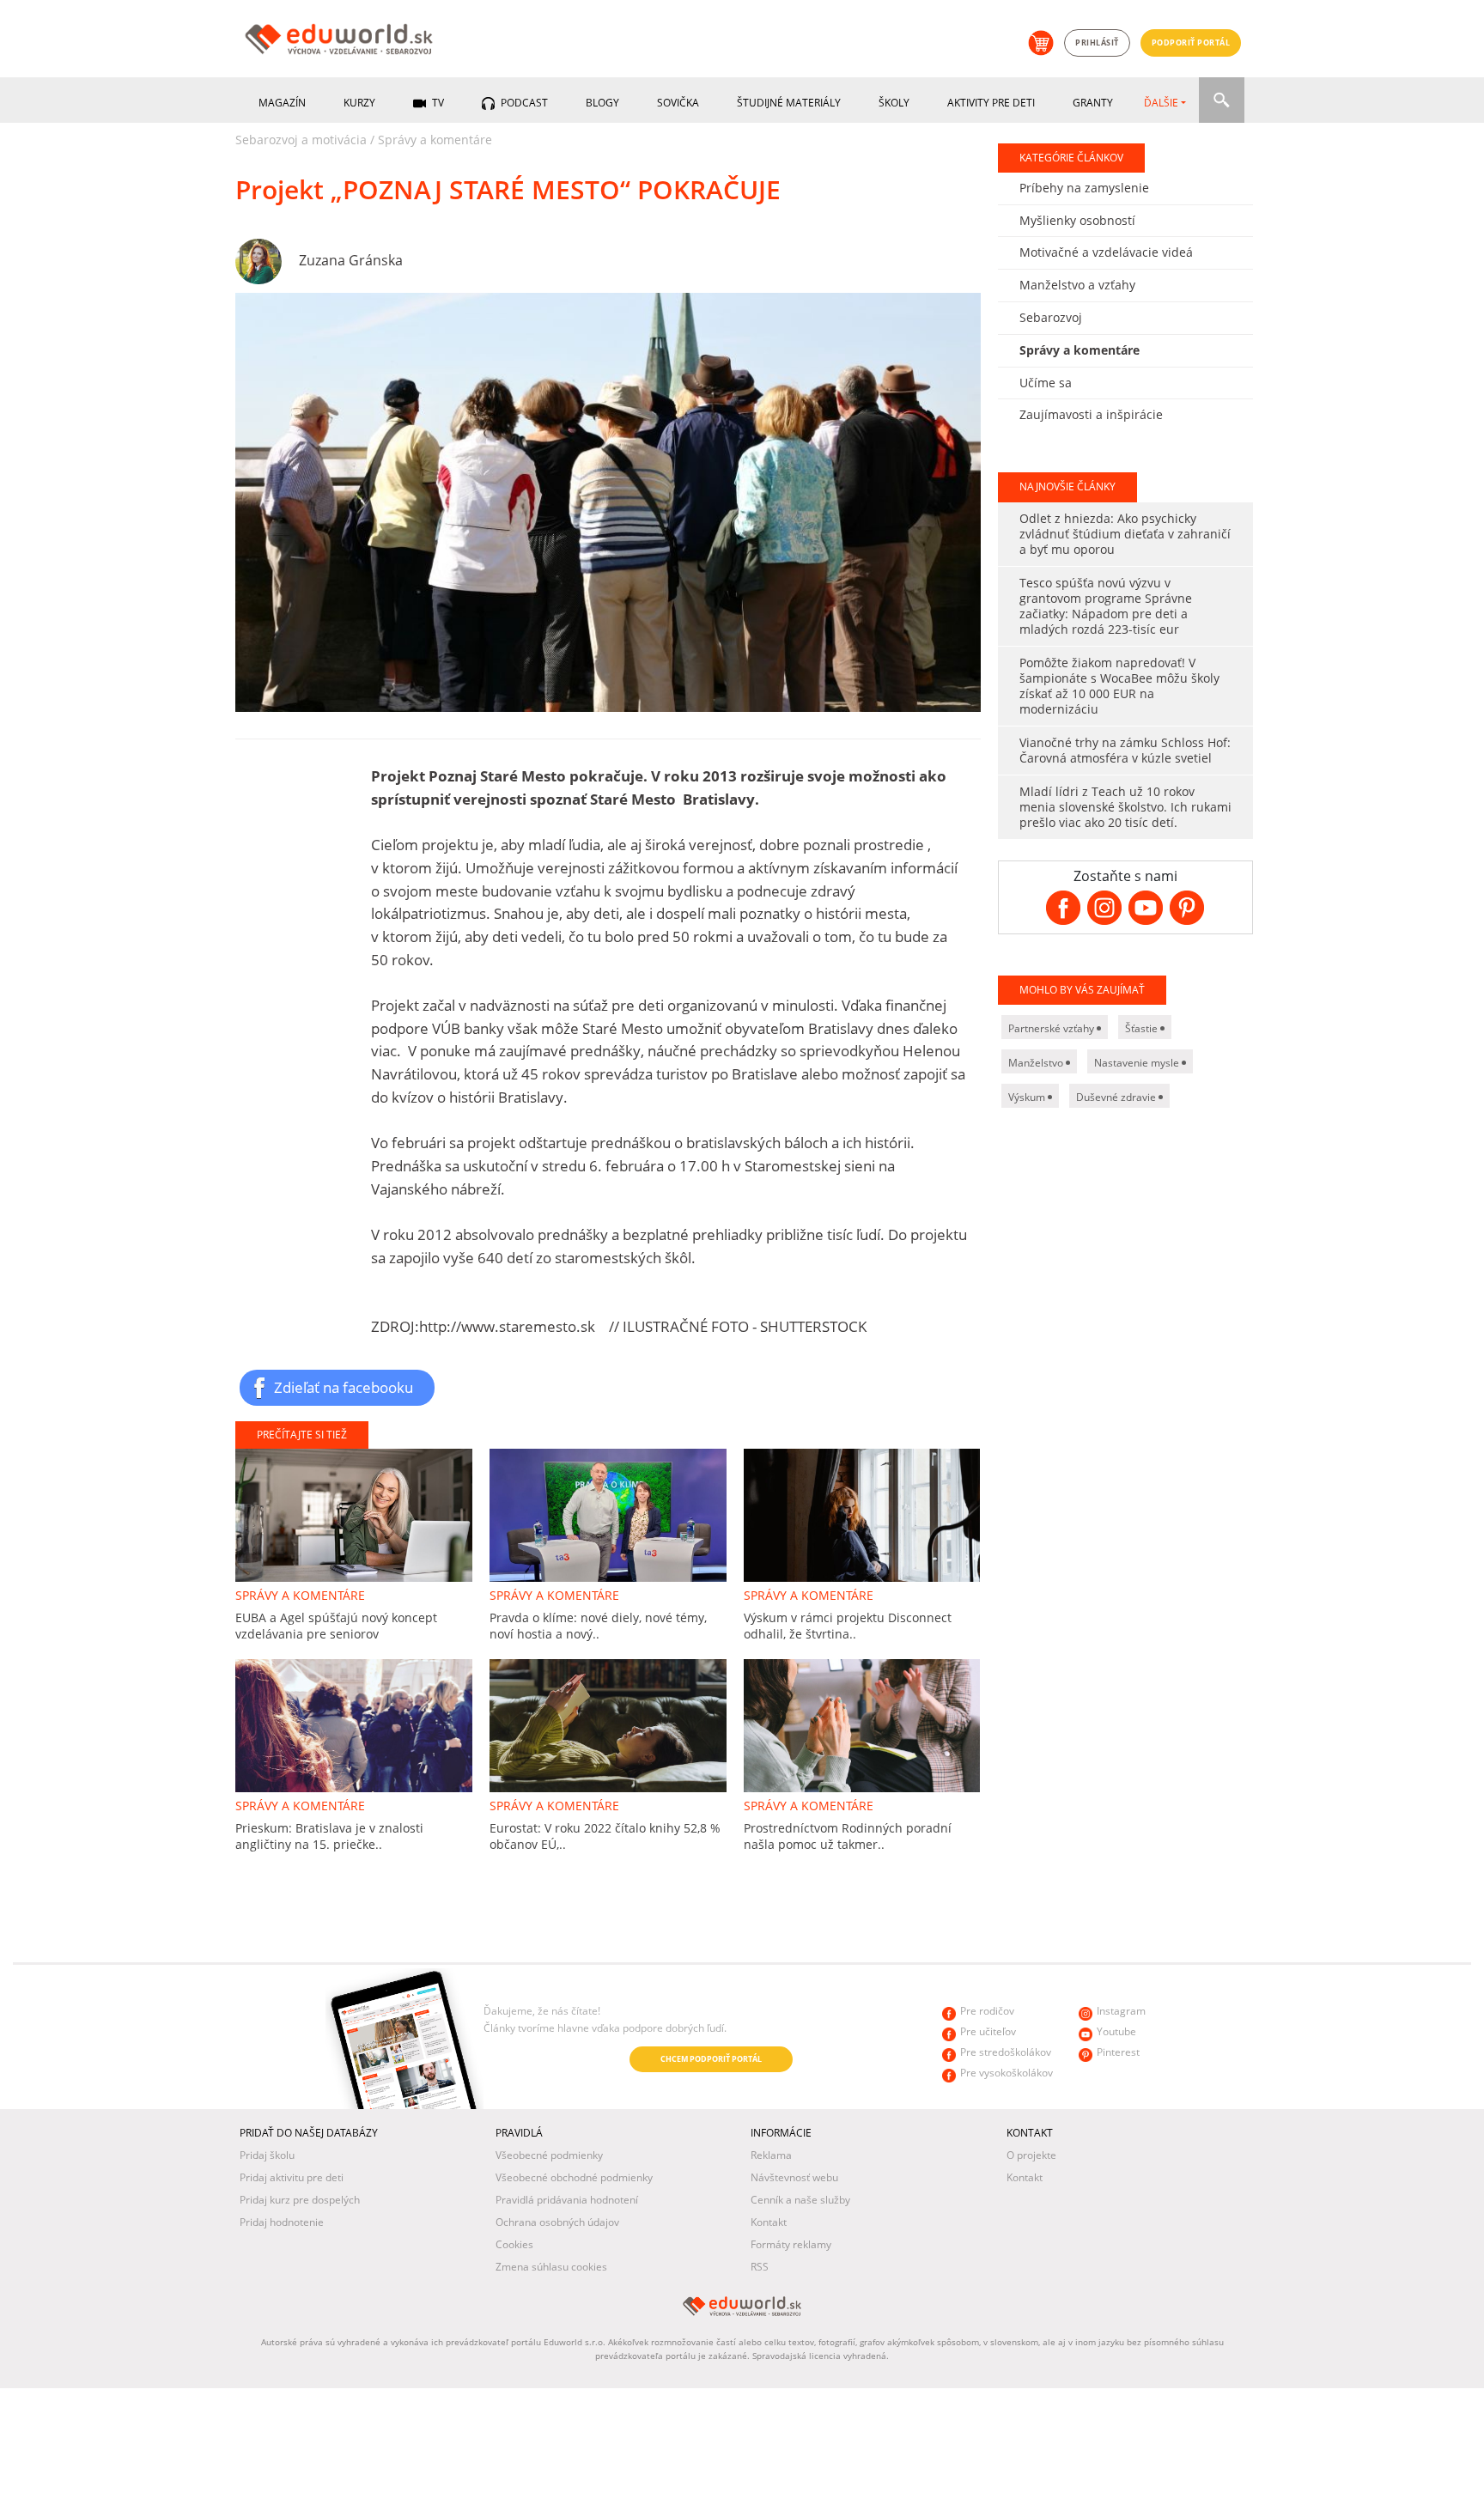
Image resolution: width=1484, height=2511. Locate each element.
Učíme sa (1046, 383)
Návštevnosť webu (794, 2177)
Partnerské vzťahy (1052, 1028)
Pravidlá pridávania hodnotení (567, 2200)
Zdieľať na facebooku (344, 1387)
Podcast (523, 103)
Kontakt (769, 2222)
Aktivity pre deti (991, 103)
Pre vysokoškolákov (1007, 2073)
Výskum (1028, 1097)
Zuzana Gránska (351, 260)
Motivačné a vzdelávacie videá (1106, 252)
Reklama (771, 2155)
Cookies (514, 2244)
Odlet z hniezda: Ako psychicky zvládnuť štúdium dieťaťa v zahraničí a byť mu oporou (1125, 534)
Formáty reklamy (791, 2244)
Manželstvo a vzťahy (1077, 285)
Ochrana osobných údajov (557, 2222)
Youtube (1116, 2031)
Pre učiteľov (988, 2031)
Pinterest (1118, 2052)
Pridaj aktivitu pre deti (292, 2177)
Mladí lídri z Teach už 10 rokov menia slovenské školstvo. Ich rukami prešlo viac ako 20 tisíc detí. (1125, 807)
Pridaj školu (267, 2155)
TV (437, 103)
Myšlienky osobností (1077, 220)
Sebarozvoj (1051, 317)
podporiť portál (1191, 43)
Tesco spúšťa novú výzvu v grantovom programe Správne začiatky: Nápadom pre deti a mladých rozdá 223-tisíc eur (1106, 606)
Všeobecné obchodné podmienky (574, 2177)
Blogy (602, 103)
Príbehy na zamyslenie (1084, 188)
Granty (1093, 103)
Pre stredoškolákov (1006, 2052)
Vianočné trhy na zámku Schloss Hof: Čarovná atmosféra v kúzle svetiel (1125, 750)
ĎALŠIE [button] (1161, 103)
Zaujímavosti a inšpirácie (1091, 414)
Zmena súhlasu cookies (551, 2267)
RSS (760, 2267)
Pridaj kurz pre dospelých (300, 2200)
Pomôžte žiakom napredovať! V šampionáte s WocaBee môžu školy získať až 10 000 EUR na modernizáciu (1119, 686)
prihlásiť (1097, 43)
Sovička (678, 103)
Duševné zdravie (1117, 1097)
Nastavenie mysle (1138, 1063)
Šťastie (1143, 1028)
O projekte (1031, 2155)
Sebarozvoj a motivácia (301, 140)
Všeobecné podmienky (549, 2155)
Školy (894, 103)
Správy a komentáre (435, 140)
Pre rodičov (987, 2011)
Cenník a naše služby (800, 2200)
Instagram (1121, 2011)
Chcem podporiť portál (711, 2059)
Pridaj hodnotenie (282, 2222)
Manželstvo (1037, 1063)
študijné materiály (789, 103)
